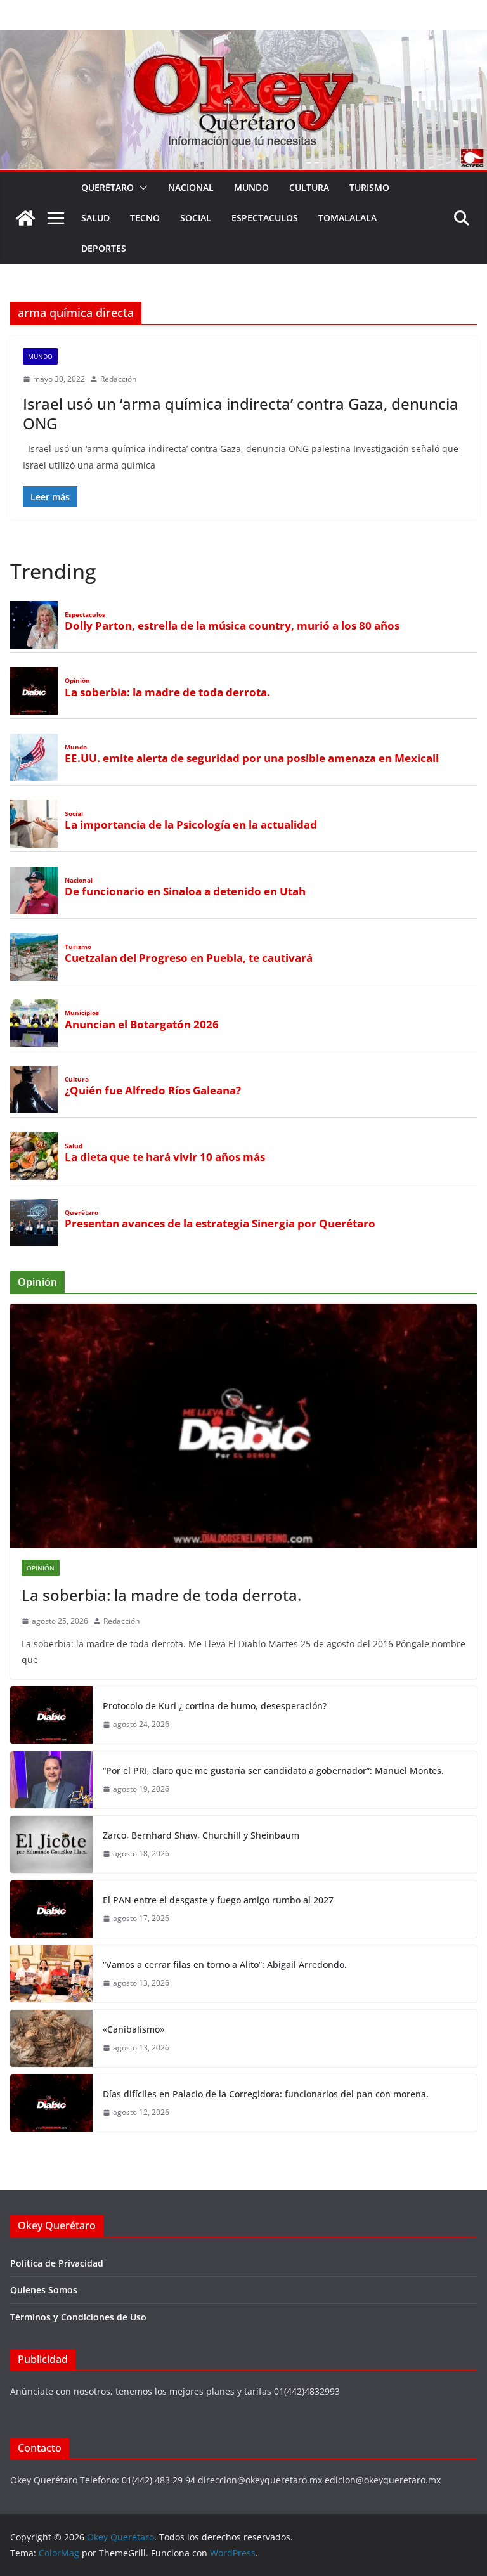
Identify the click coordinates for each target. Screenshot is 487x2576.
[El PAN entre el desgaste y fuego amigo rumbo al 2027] (51, 1909)
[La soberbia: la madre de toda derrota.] (243, 1426)
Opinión (77, 681)
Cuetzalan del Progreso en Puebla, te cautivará (189, 958)
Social (196, 218)
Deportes (104, 248)
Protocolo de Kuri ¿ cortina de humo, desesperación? (215, 1706)
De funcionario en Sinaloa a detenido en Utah (185, 891)
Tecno (145, 218)
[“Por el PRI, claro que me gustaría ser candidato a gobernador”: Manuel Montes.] (51, 1780)
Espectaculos (265, 218)
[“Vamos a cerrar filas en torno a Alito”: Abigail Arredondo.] (51, 1974)
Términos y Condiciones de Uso (78, 2317)
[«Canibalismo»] (51, 2038)
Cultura (309, 187)
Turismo (369, 187)
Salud (95, 218)
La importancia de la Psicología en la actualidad (191, 825)
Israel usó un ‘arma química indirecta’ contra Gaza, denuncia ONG (241, 413)
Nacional (191, 187)
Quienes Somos (44, 2290)
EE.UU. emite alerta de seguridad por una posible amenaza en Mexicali (252, 758)
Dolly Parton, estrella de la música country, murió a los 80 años (232, 626)
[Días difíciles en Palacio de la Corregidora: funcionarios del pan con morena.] (51, 2103)
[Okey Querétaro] (243, 39)
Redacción (118, 379)
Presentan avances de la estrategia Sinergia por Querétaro (220, 1224)
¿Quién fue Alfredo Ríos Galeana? (153, 1091)
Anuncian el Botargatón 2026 (142, 1025)
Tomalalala (347, 218)
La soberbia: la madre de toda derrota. (167, 692)
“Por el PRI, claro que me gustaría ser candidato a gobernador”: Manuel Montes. (275, 1770)
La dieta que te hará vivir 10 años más (165, 1157)
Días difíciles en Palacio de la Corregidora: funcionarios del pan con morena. (266, 2094)
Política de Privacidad (57, 2263)
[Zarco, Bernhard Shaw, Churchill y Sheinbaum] (51, 1844)
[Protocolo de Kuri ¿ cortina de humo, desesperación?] (51, 1715)
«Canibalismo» (133, 2029)
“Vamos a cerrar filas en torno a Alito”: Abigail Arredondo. (225, 1964)
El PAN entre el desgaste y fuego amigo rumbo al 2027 (218, 1900)
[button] (141, 188)
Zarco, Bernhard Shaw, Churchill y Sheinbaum (201, 1835)
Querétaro (107, 187)
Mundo (251, 187)
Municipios (82, 1013)
